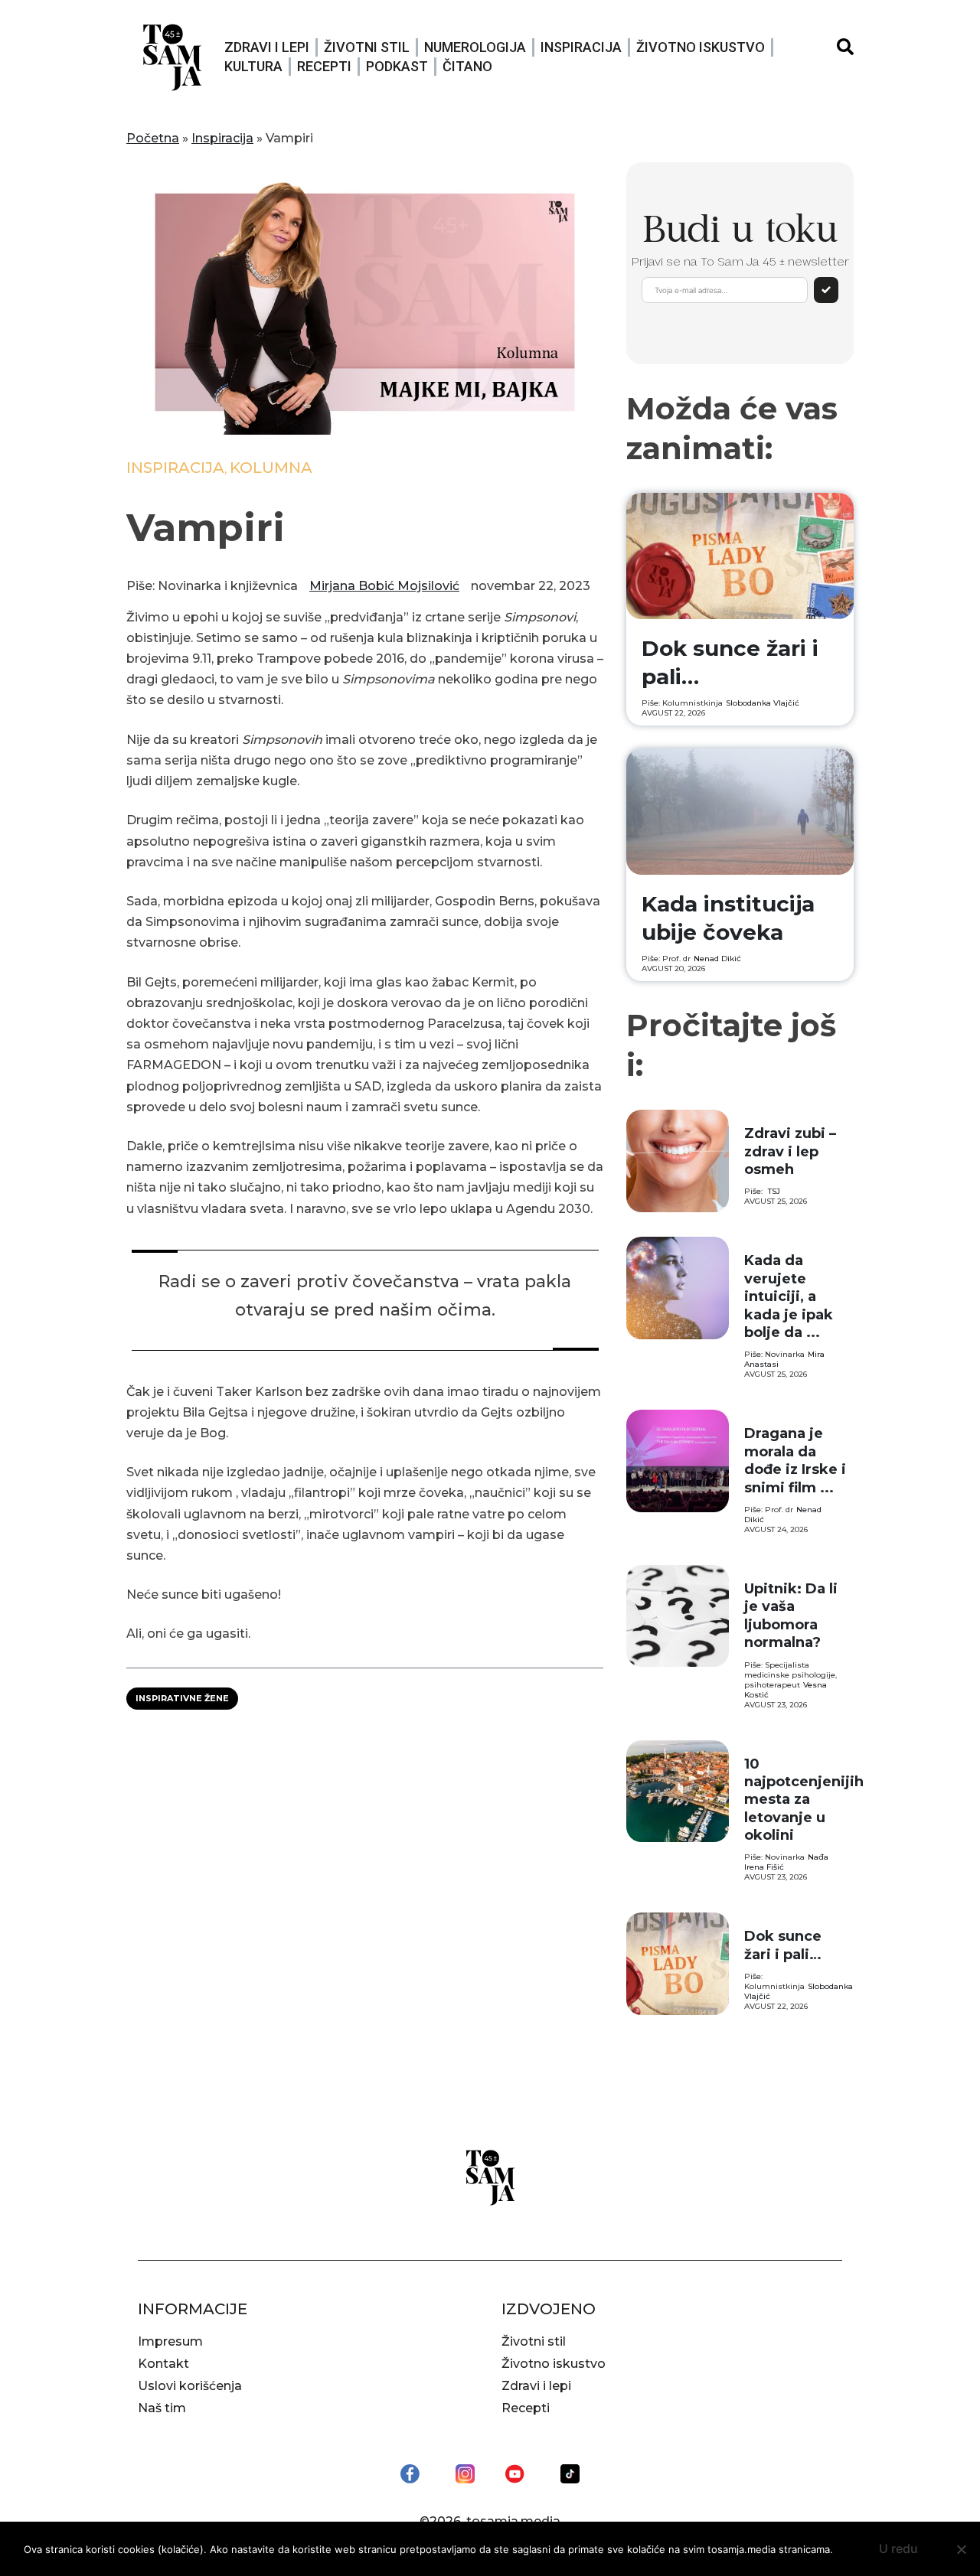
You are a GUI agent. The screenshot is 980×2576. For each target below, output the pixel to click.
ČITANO (467, 66)
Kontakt (163, 2364)
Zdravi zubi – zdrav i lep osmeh (790, 1151)
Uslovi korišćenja (190, 2386)
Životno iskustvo (701, 47)
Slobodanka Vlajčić (763, 703)
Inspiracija (581, 47)
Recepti (324, 66)
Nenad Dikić (717, 959)
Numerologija (475, 47)
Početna (153, 138)
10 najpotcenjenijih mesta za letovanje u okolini (804, 1800)
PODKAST (397, 66)
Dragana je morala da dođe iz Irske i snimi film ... (795, 1460)
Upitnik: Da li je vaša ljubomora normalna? (791, 1616)
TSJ (774, 1191)
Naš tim (162, 2408)
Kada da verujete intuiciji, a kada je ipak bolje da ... (789, 1296)
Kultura (253, 66)
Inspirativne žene (182, 1698)
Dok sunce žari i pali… (783, 1945)
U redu (898, 2548)
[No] (961, 2549)
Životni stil (367, 47)
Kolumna (271, 468)
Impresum (170, 2341)
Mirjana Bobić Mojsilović (384, 586)
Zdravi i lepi (267, 47)
